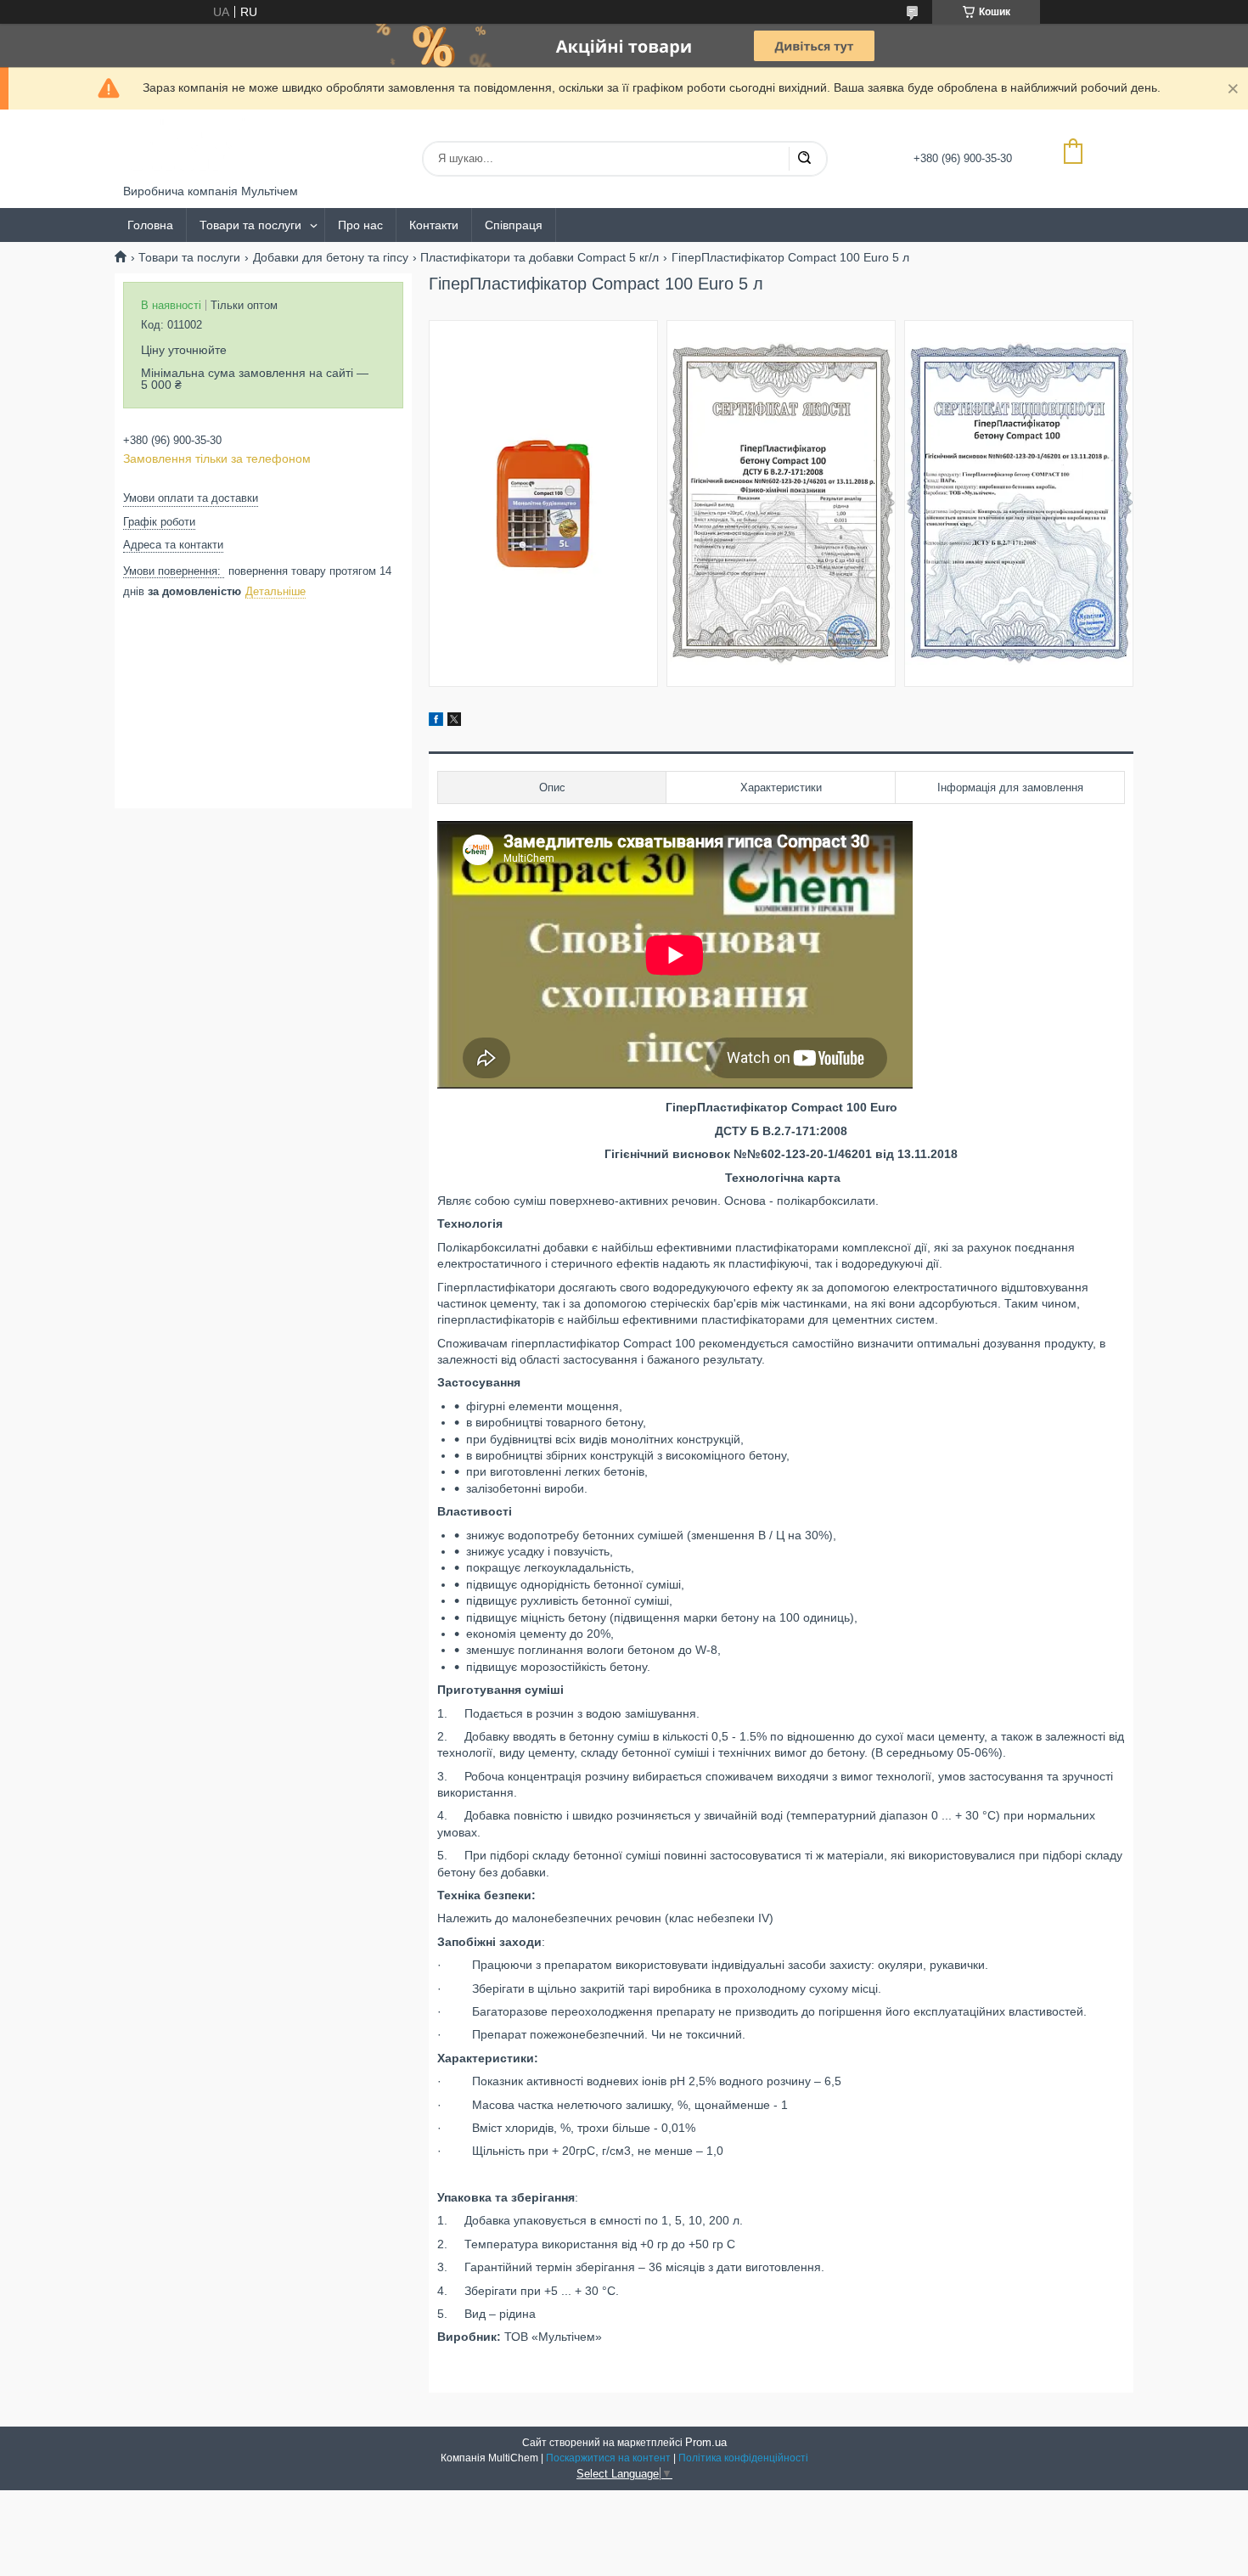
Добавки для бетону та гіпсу (331, 257)
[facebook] (436, 722)
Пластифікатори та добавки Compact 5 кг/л (540, 257)
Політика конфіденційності (743, 2458)
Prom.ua (706, 2442)
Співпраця (514, 225)
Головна (150, 225)
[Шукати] (804, 159)
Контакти (434, 225)
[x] (454, 722)
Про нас (360, 225)
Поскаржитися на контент (608, 2458)
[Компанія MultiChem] (187, 147)
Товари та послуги (250, 225)
